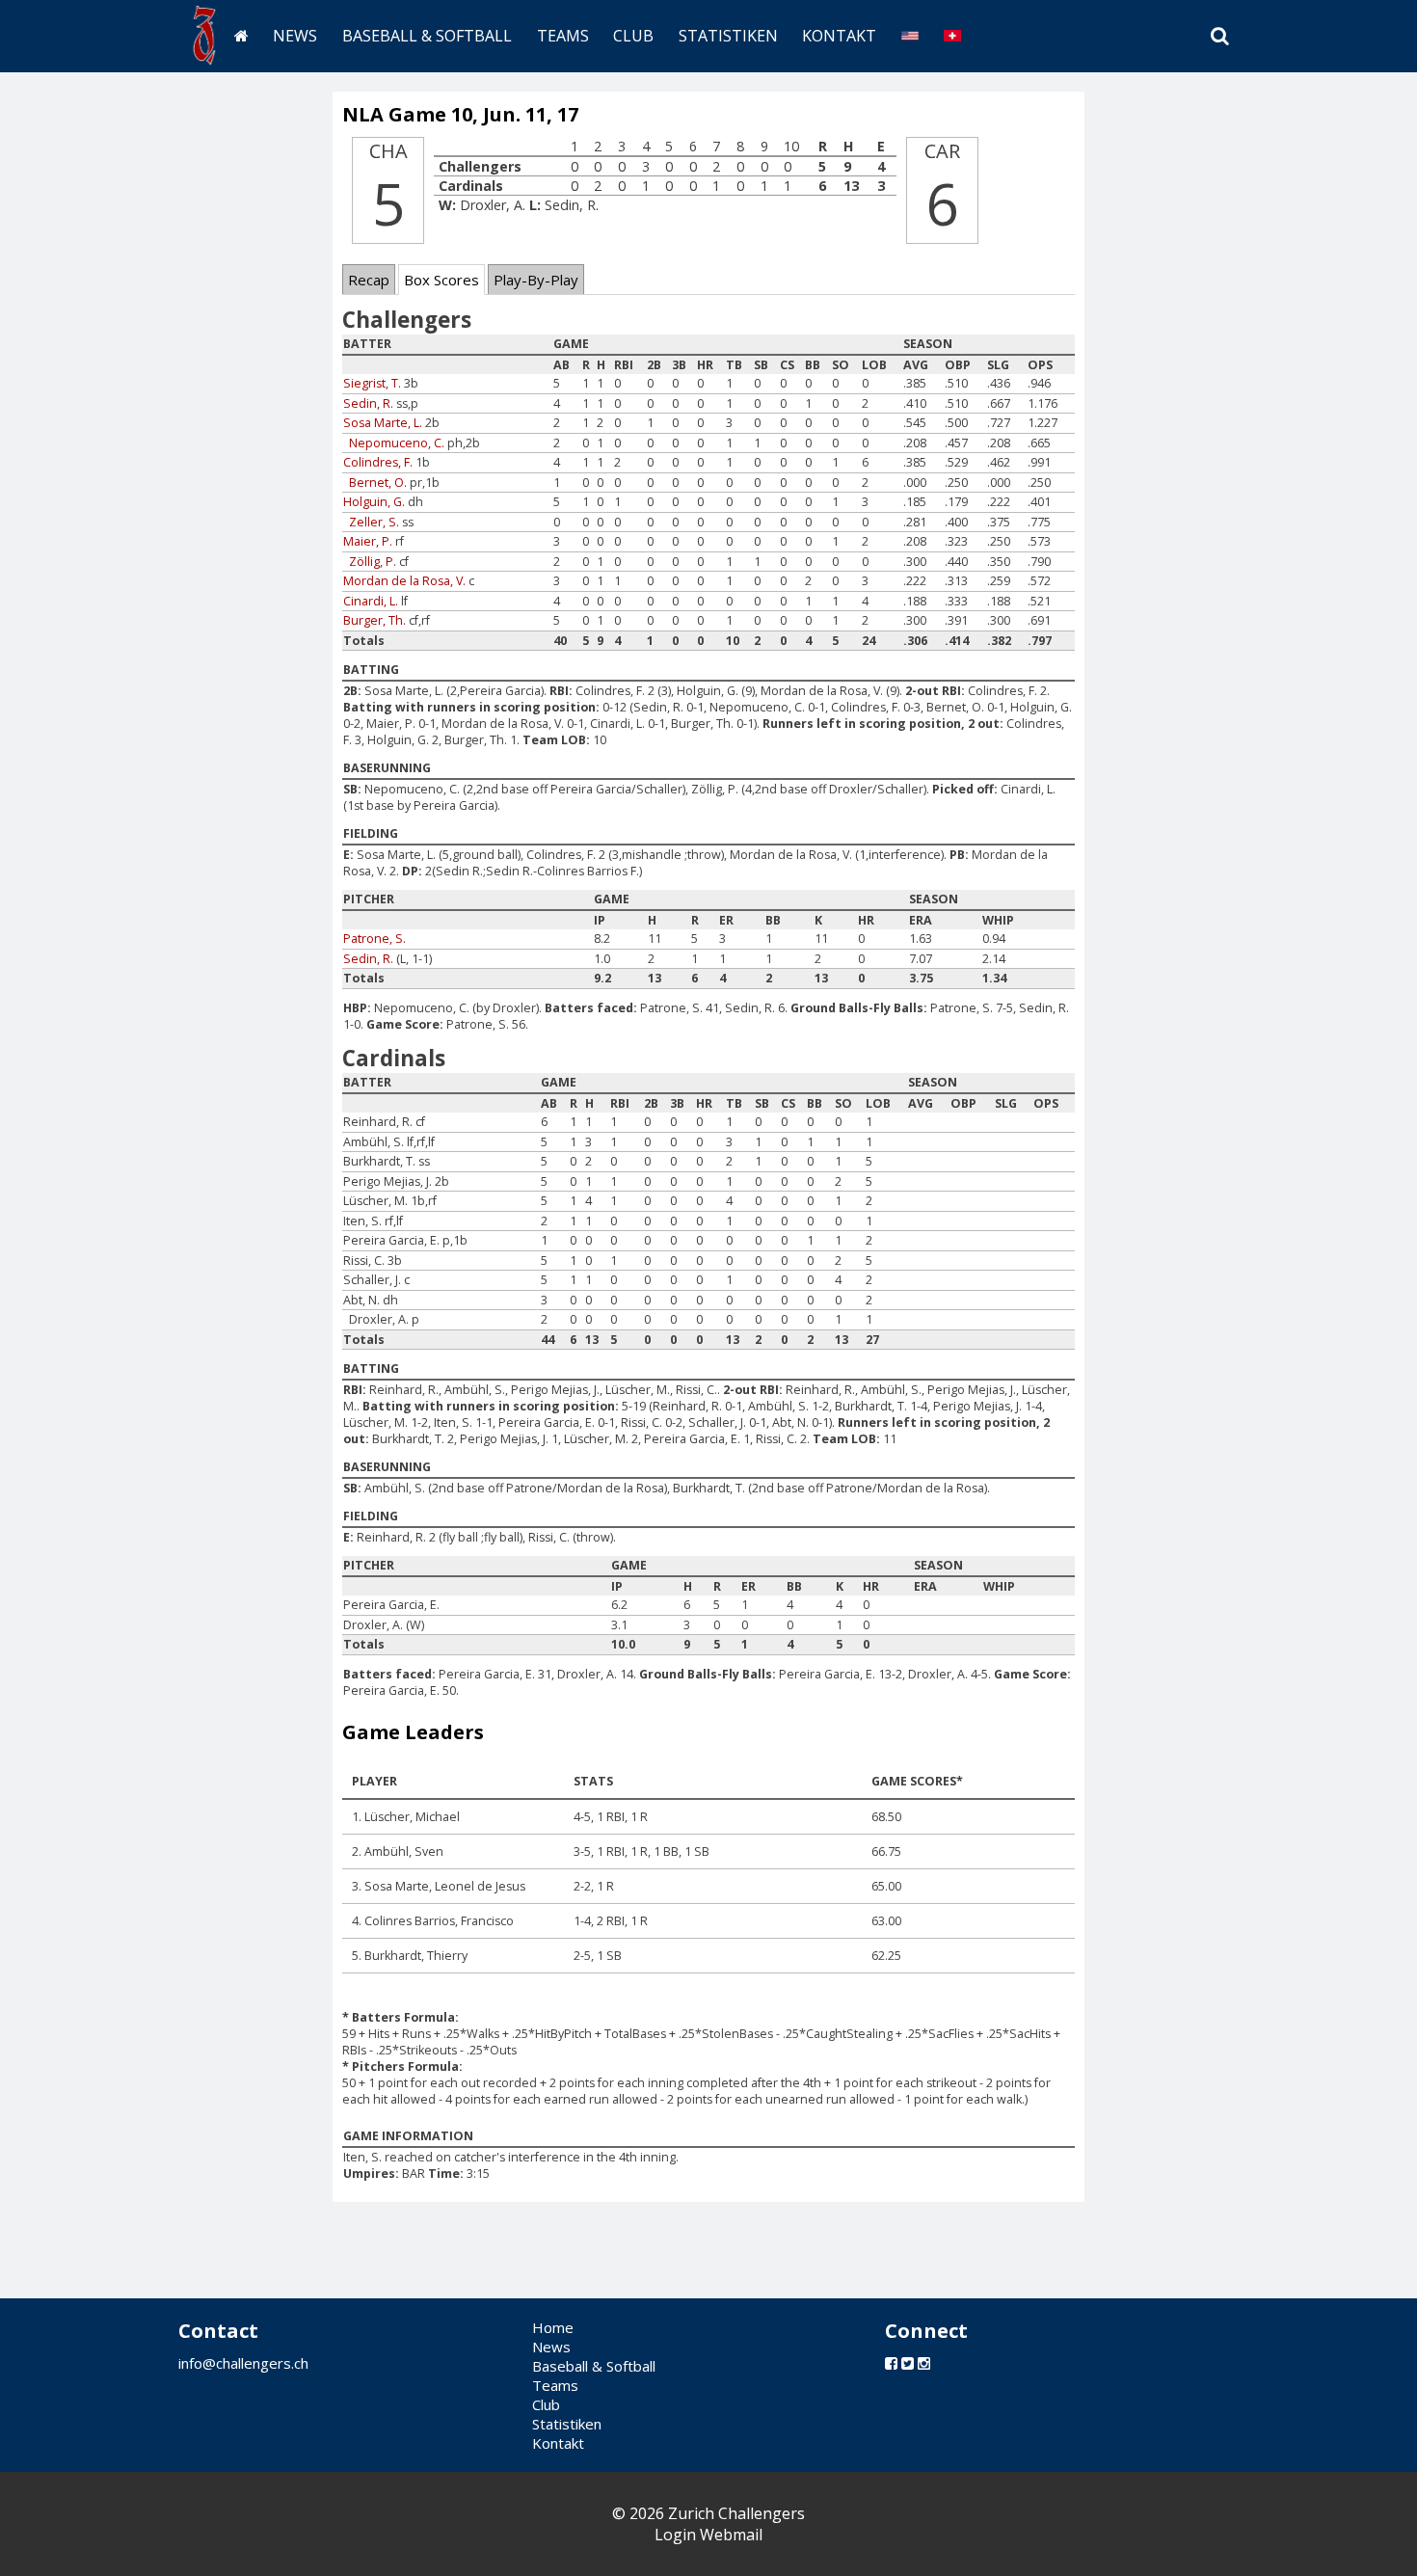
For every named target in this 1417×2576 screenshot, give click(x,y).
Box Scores (441, 280)
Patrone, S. (374, 939)
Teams (563, 36)
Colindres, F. (378, 462)
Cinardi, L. (371, 601)
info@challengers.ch (243, 2363)
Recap (369, 280)
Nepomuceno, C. (397, 443)
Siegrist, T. (372, 383)
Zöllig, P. (373, 562)
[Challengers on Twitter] (908, 2363)
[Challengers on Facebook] (891, 2363)
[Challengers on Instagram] (924, 2363)
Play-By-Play (536, 280)
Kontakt (839, 36)
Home (553, 2327)
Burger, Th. (374, 620)
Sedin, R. (368, 403)
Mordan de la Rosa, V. (404, 581)
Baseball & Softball (427, 36)
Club (633, 36)
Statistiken (728, 36)
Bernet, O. (378, 483)
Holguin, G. (374, 502)
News (295, 36)
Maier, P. (368, 541)
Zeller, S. (374, 522)
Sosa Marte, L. (383, 423)
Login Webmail (708, 2535)
